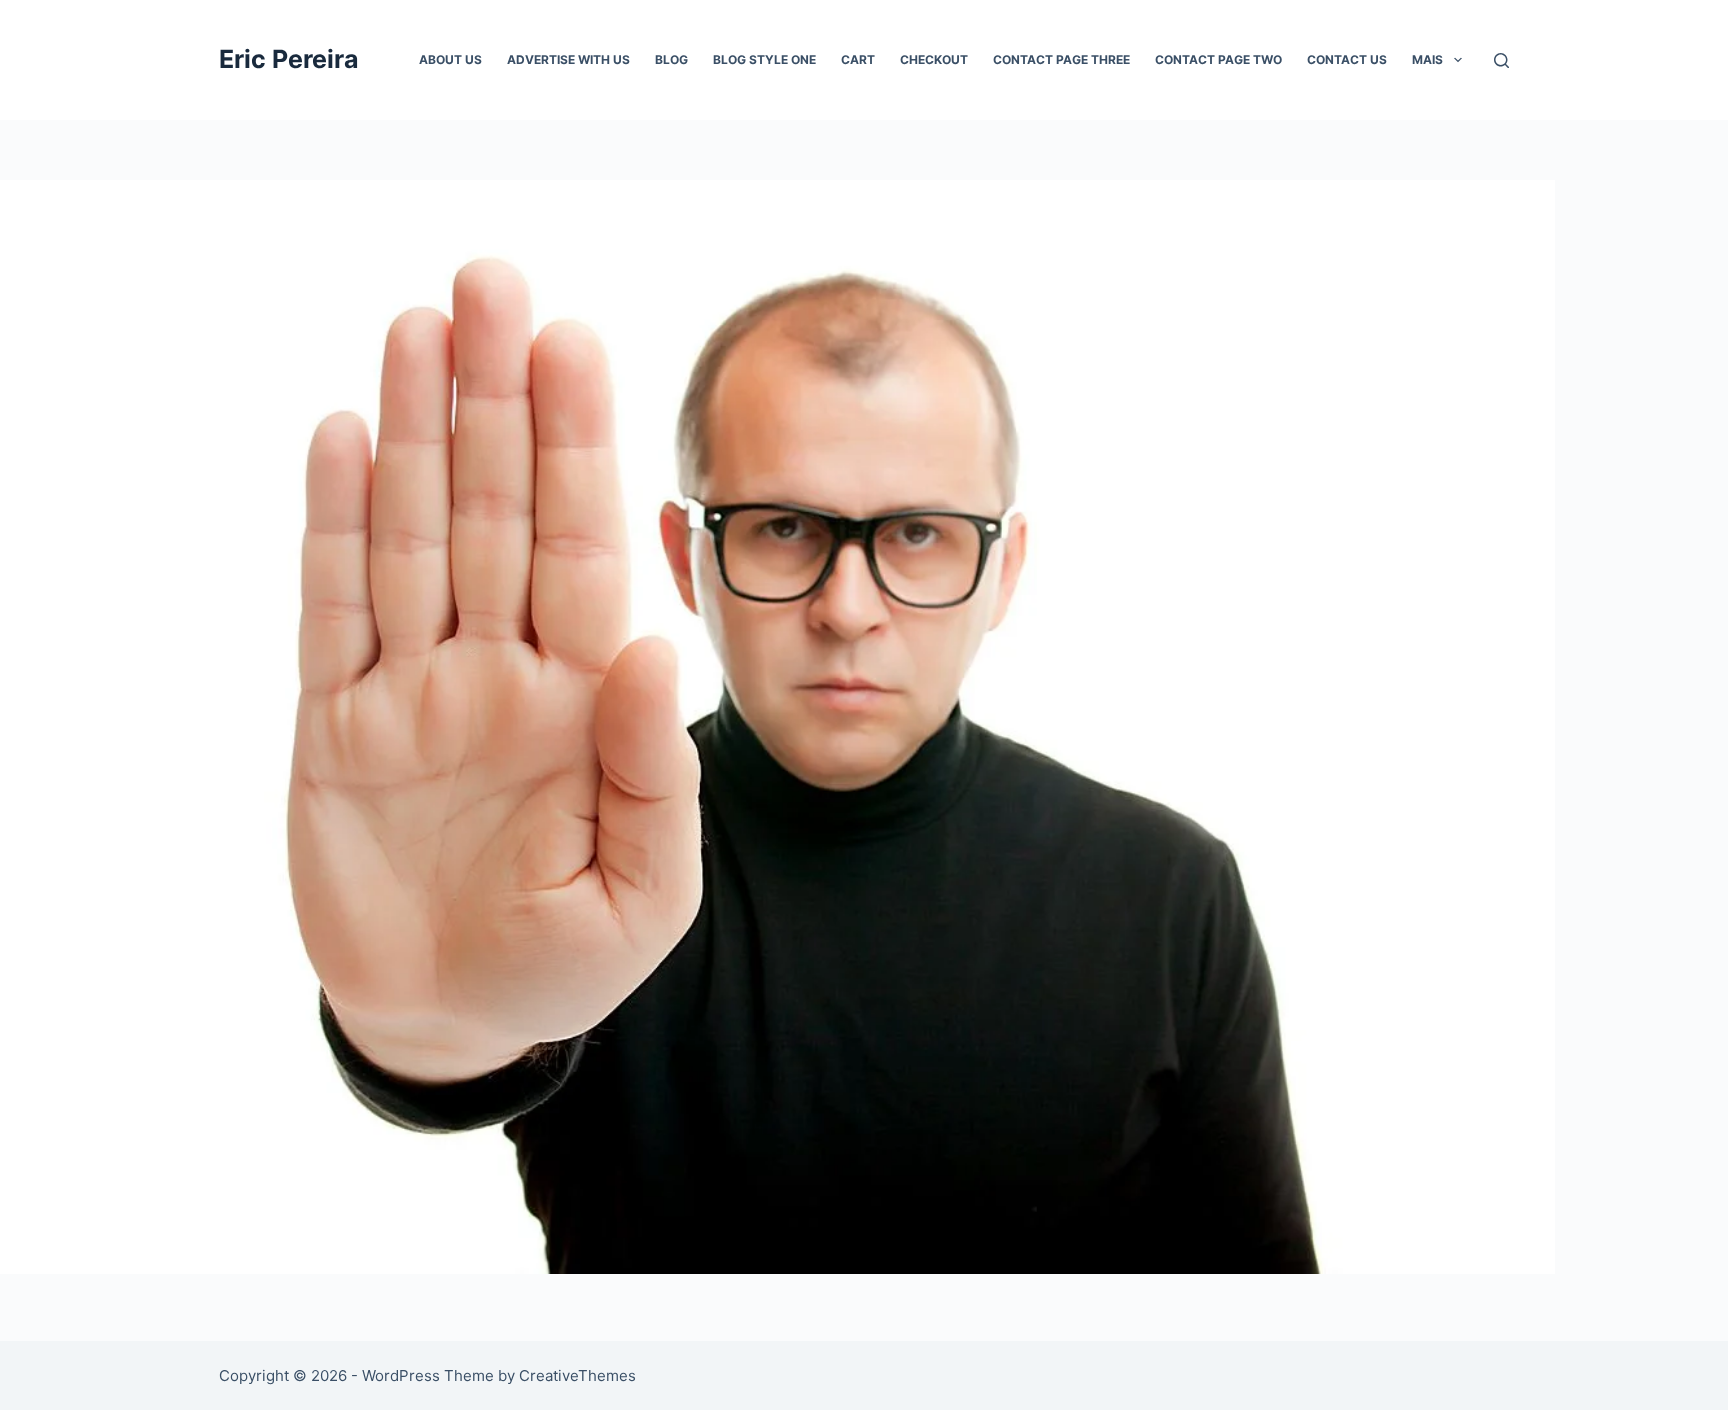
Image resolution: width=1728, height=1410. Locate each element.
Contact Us (1347, 59)
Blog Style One (764, 59)
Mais (1427, 59)
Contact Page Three (1061, 59)
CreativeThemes (577, 1375)
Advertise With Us (568, 59)
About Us (450, 59)
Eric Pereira (289, 59)
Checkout (934, 59)
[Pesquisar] (1501, 60)
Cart (858, 59)
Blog (671, 59)
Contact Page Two (1218, 59)
